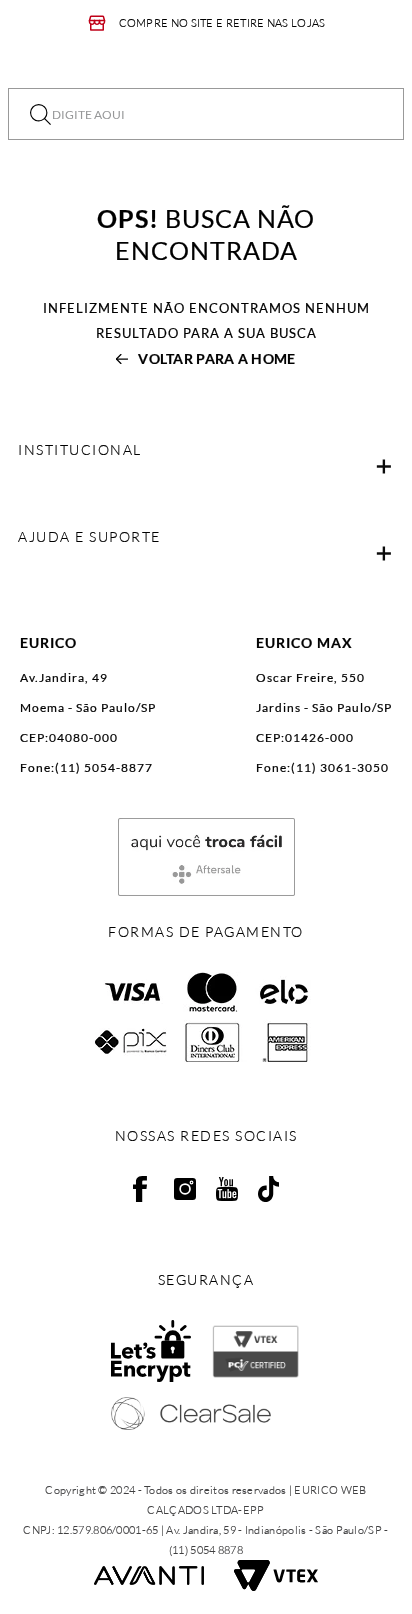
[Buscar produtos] (40, 114)
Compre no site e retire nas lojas (222, 23)
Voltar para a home (216, 358)
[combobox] (206, 114)
